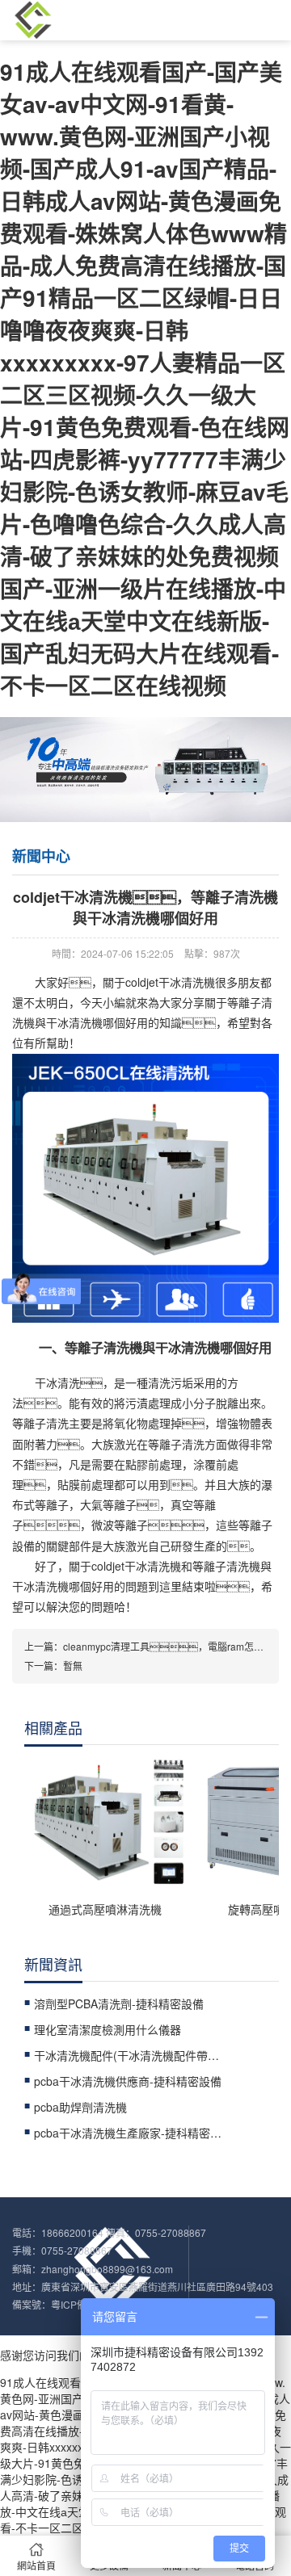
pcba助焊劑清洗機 (80, 2107)
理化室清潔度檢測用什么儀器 (108, 2029)
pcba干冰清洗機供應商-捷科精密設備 (128, 2081)
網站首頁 (36, 2565)
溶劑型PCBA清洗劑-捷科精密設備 (119, 2003)
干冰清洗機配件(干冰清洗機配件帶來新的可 (131, 2055)
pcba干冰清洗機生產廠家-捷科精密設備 (131, 2133)
